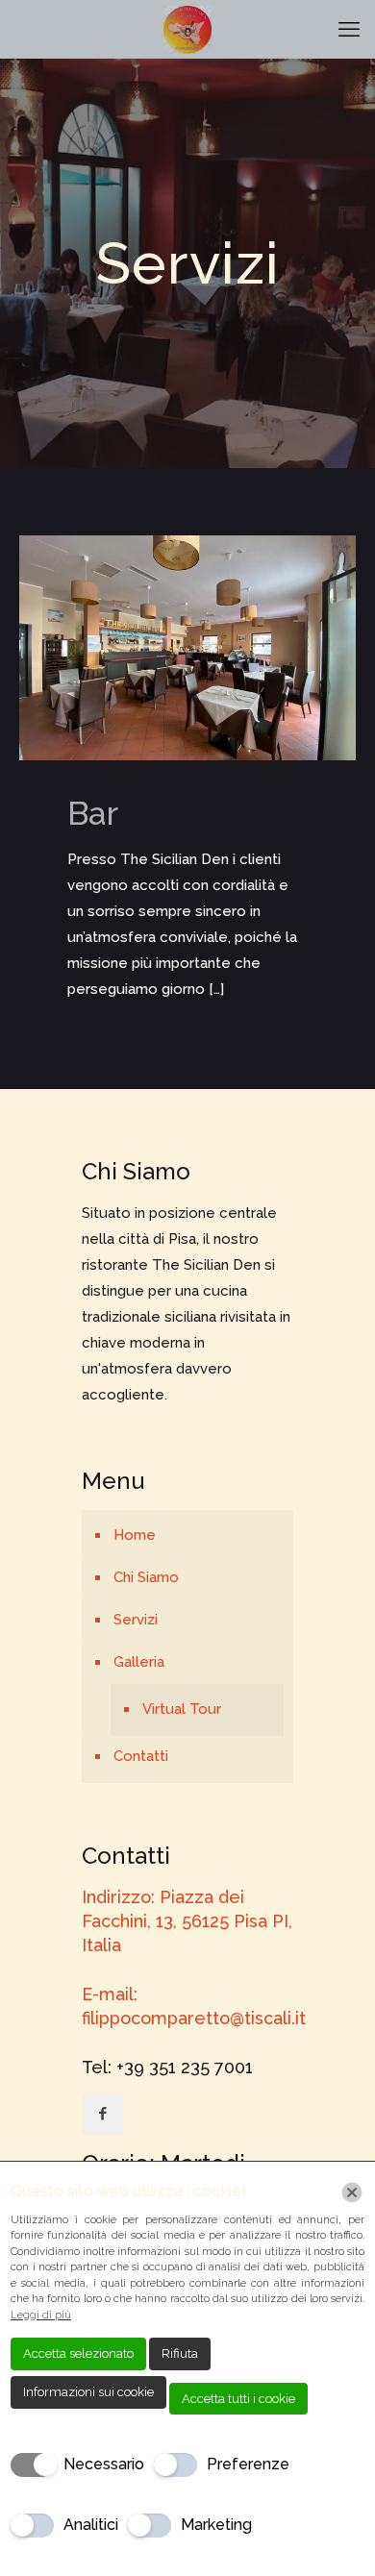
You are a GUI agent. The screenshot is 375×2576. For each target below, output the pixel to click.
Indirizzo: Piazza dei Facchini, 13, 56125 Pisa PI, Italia (187, 1921)
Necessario (104, 2464)
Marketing (216, 2525)
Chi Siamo (146, 1577)
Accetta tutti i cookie (238, 2399)
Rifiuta (180, 2353)
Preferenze (248, 2464)
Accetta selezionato (78, 2353)
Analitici (91, 2525)
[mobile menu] (349, 29)
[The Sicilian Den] (187, 29)
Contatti (141, 1756)
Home (135, 1535)
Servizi (136, 1620)
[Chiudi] (352, 2192)
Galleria (139, 1662)
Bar (93, 813)
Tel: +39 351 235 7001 (167, 2067)
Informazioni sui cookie (88, 2392)
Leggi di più (41, 2315)
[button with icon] (102, 2114)
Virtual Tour (182, 1709)
